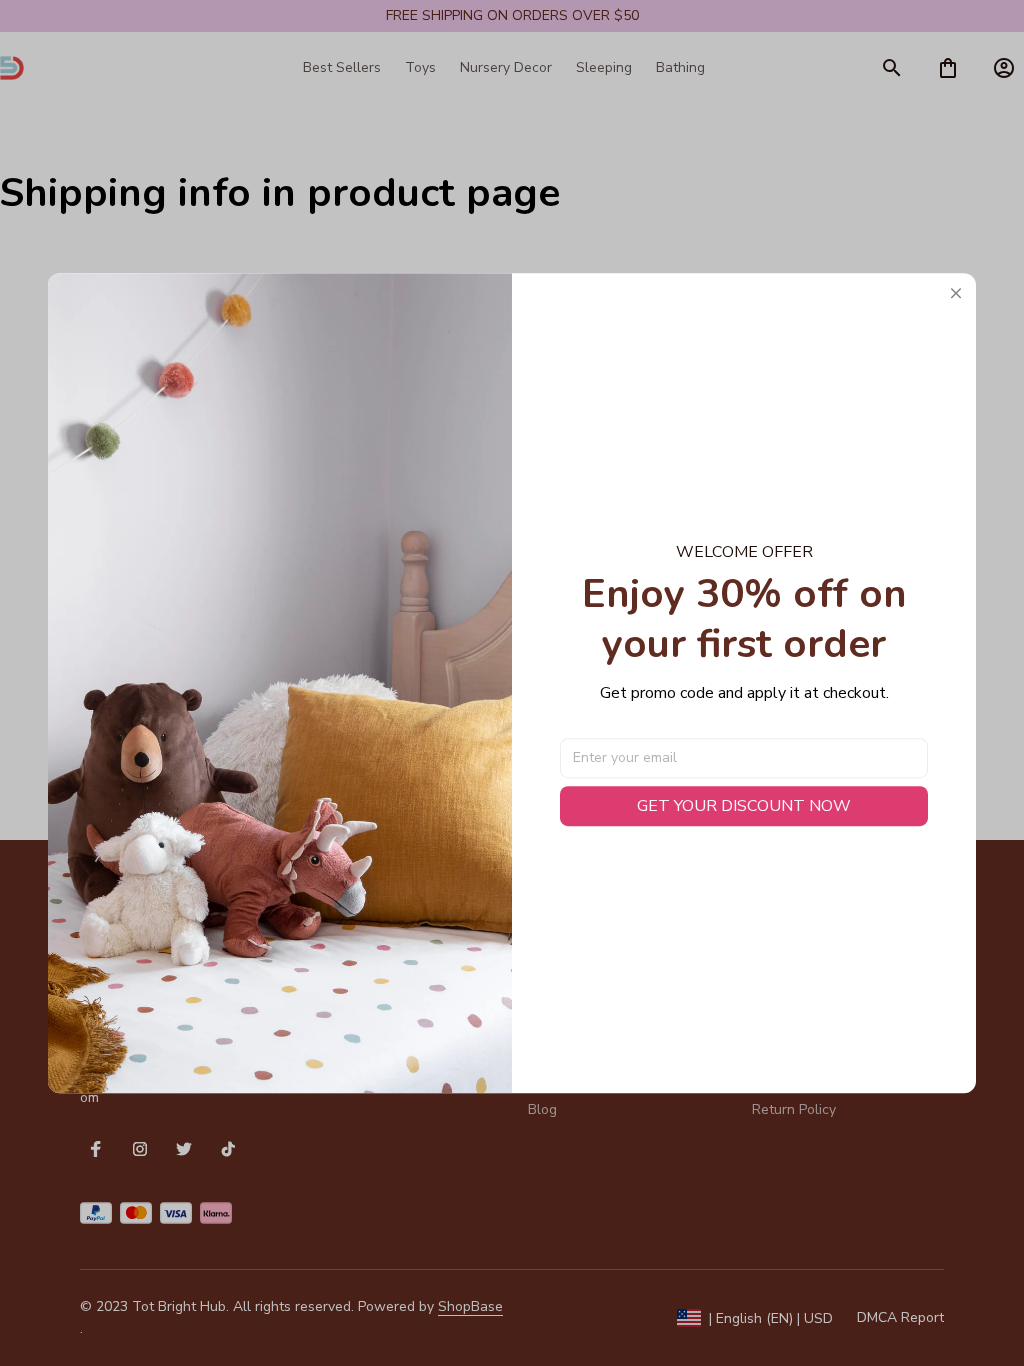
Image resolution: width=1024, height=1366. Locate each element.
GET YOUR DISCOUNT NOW (744, 806)
